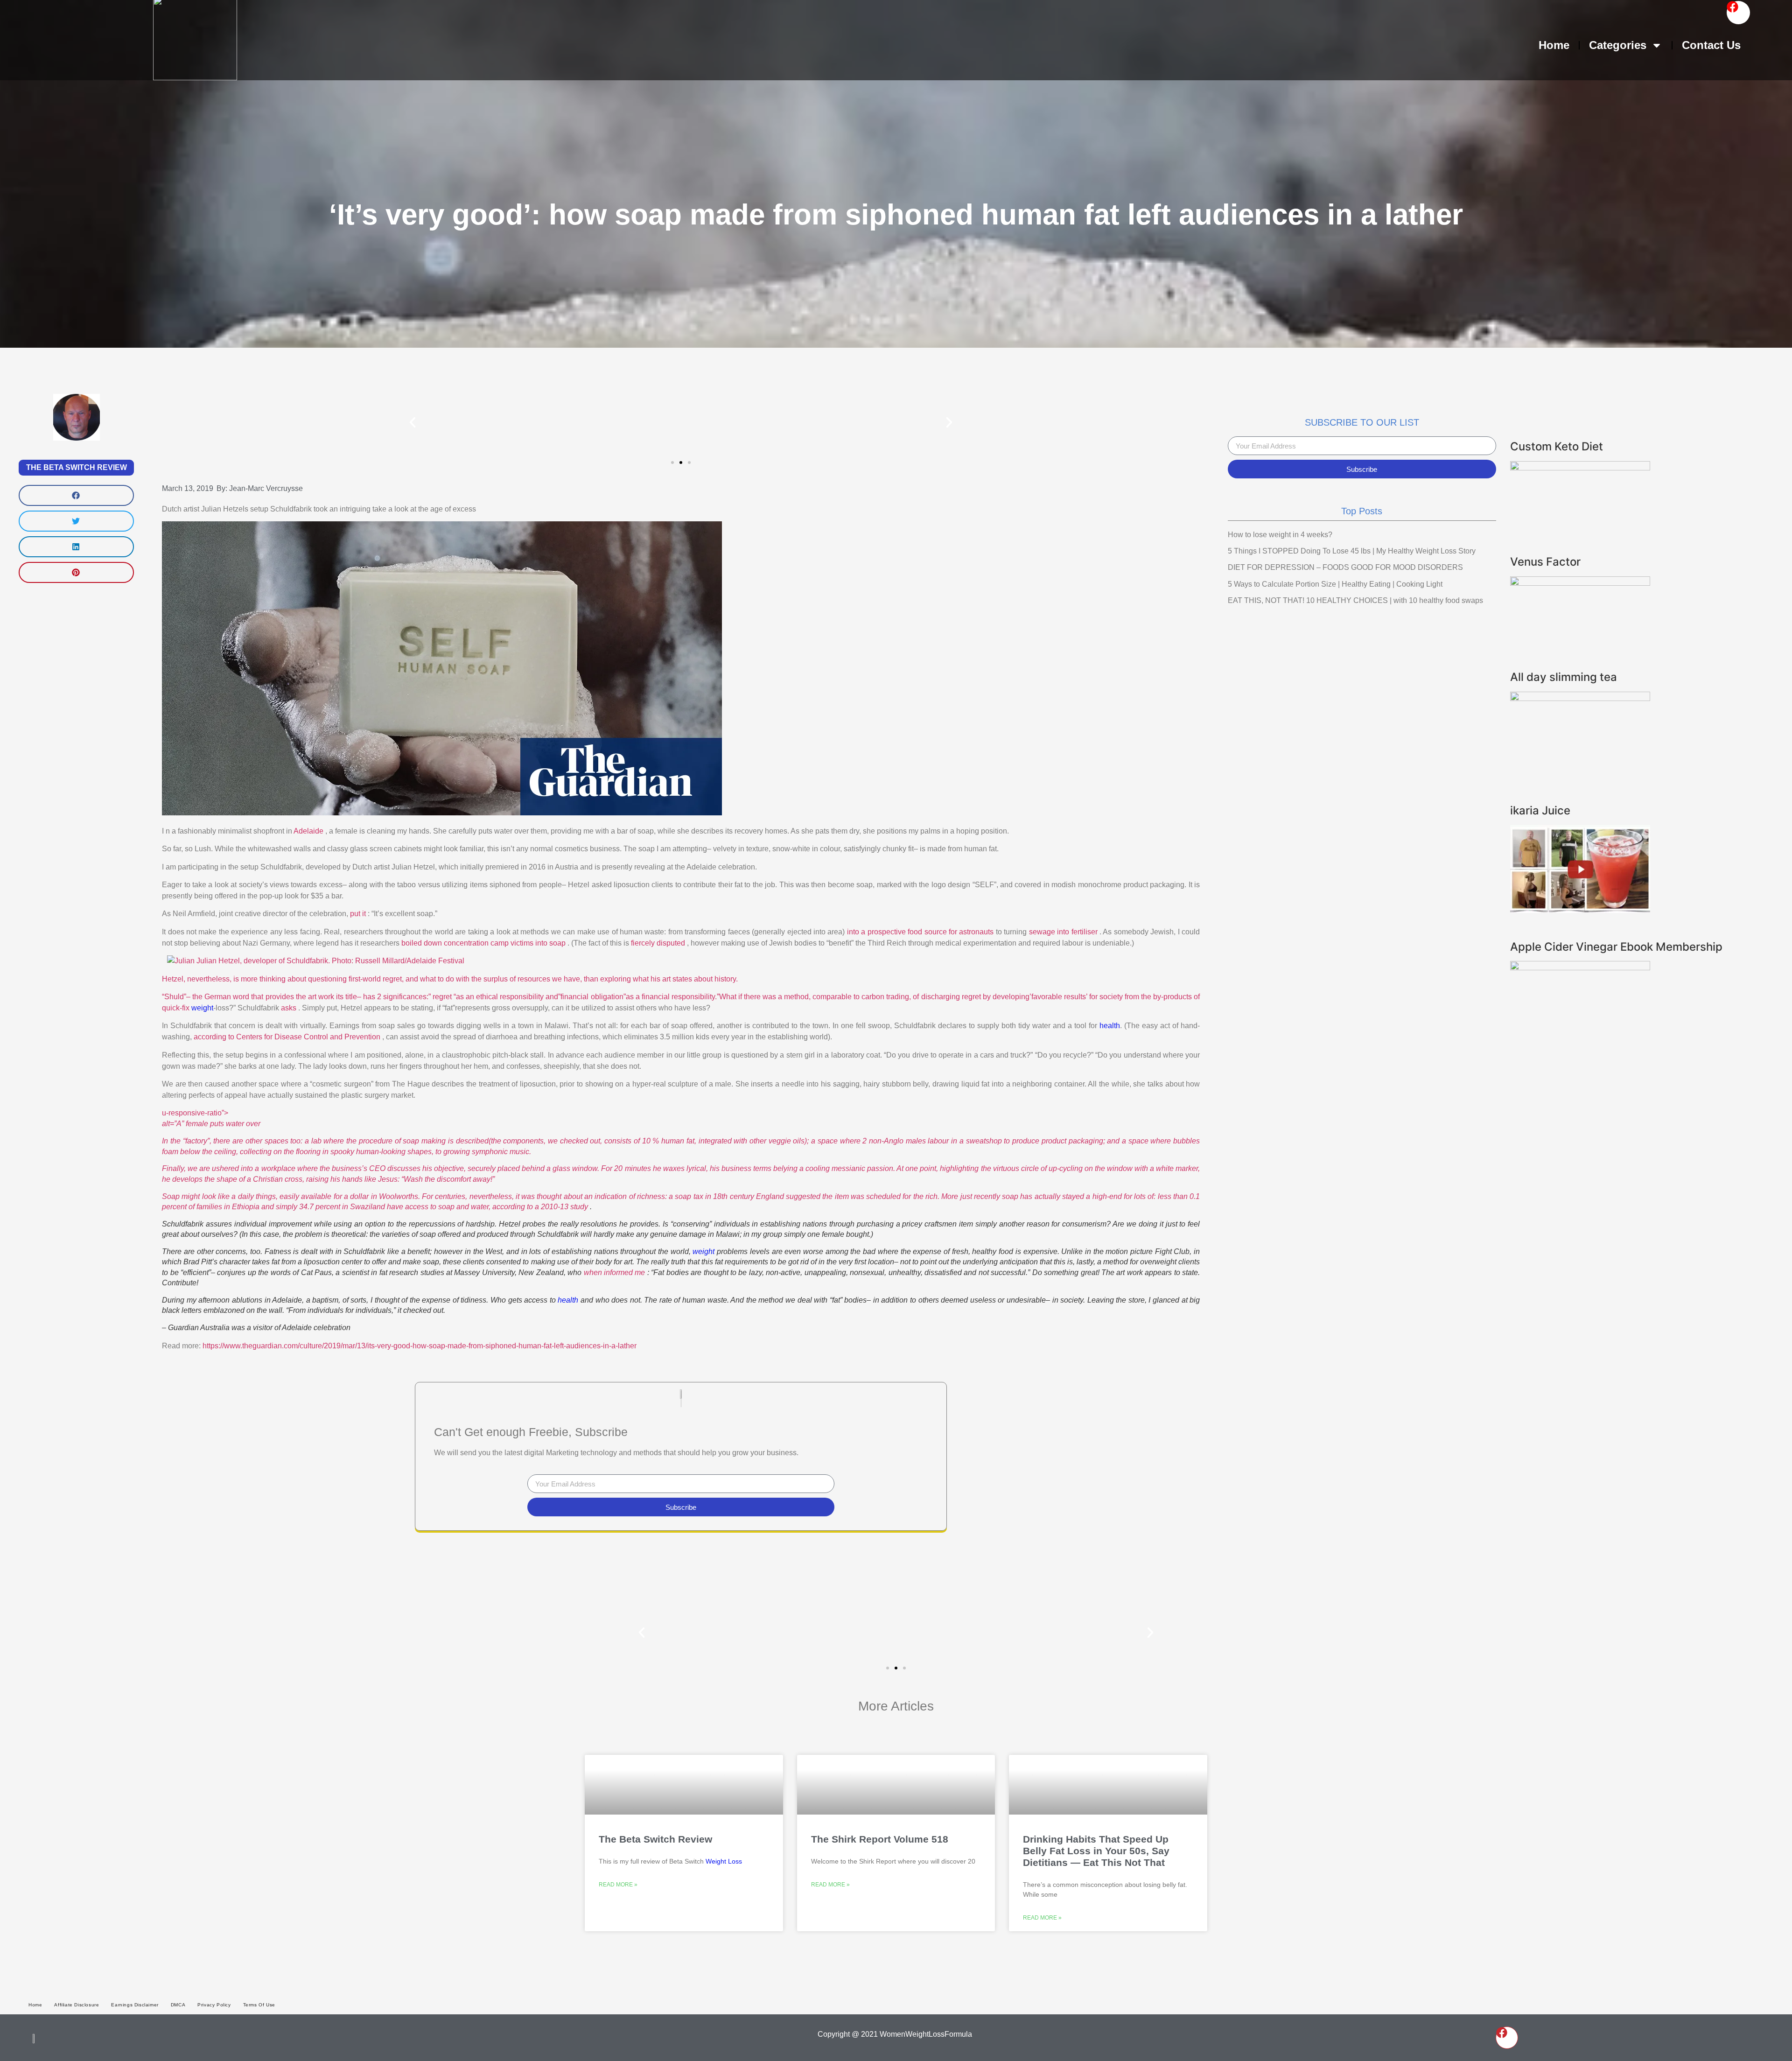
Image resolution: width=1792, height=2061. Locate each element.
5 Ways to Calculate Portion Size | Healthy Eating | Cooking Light (1335, 584)
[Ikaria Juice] (1580, 910)
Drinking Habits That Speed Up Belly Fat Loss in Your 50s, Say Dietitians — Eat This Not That (1096, 1851)
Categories (1618, 45)
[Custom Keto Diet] (1580, 468)
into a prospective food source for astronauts (921, 932)
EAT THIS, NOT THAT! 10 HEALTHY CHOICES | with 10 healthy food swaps (1355, 600)
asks (290, 1008)
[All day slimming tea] (1580, 698)
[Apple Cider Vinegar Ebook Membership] (1580, 967)
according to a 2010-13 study (541, 1207)
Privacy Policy (214, 2005)
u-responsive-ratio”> (196, 1113)
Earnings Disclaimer (135, 2005)
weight (202, 1008)
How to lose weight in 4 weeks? (1280, 535)
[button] (76, 495)
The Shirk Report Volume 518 (880, 1839)
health (1110, 1026)
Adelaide (309, 831)
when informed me (616, 1272)
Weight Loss (724, 1861)
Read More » (618, 1885)
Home (1554, 45)
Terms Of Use (259, 2005)
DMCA (178, 2005)
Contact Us (1711, 45)
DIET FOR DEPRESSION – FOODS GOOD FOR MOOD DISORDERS (1345, 567)
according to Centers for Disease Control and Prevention (288, 1037)
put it (359, 914)
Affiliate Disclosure (77, 2005)
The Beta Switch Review (77, 467)
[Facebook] (1738, 13)
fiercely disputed (659, 943)
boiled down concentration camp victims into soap (484, 943)
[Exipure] (1580, 583)
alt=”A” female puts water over (681, 1151)
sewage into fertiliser (1064, 932)
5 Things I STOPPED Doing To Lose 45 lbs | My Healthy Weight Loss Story (1352, 551)
